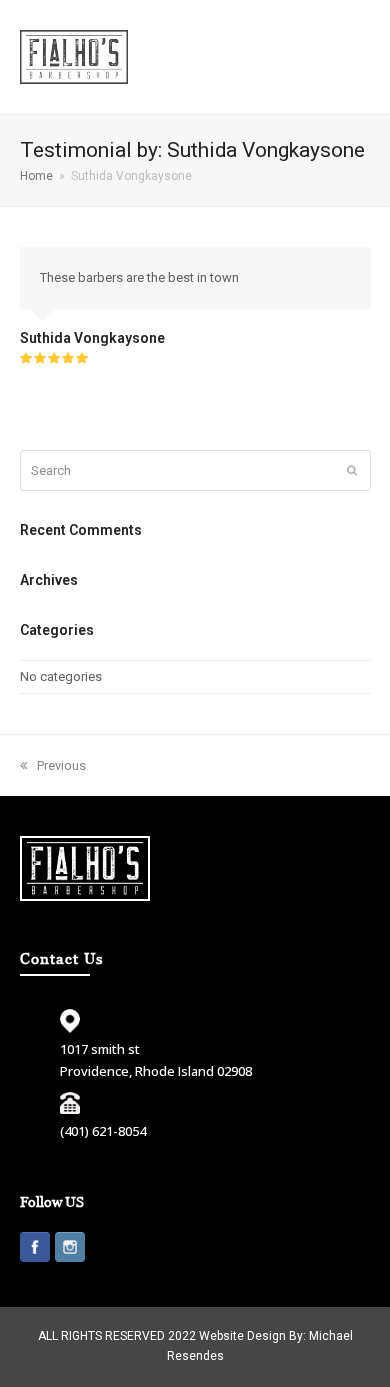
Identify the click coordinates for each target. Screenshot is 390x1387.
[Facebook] (35, 1250)
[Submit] (352, 471)
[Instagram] (70, 1250)
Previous (61, 765)
